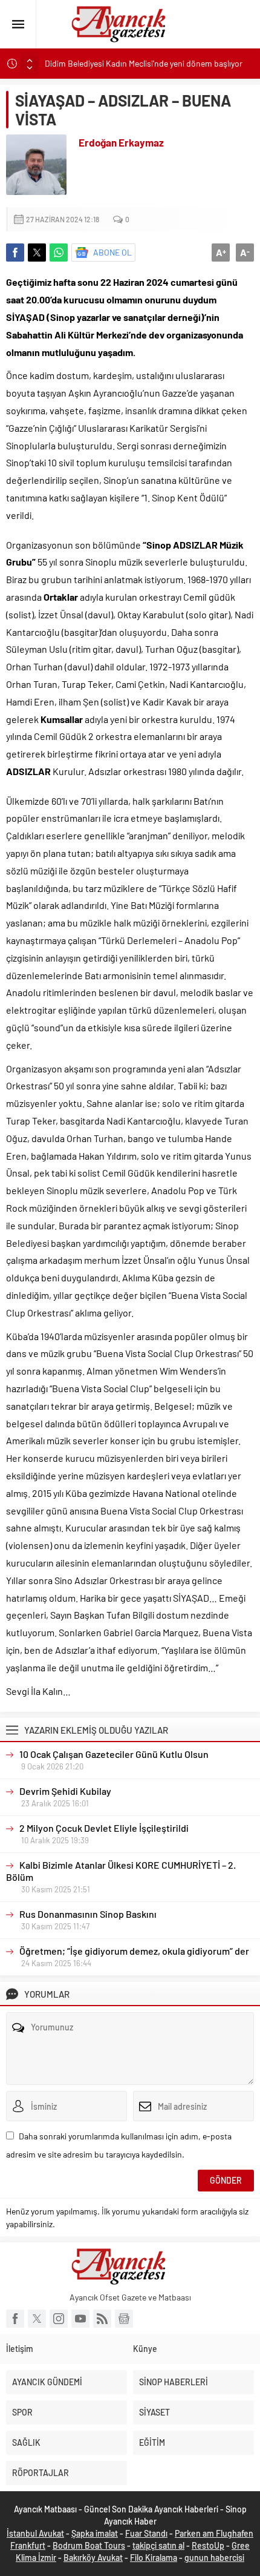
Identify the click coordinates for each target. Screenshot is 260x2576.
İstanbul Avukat (35, 2533)
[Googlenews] (124, 2319)
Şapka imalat (95, 2533)
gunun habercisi (214, 2558)
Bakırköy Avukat (93, 2558)
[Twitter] (37, 2319)
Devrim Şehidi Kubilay (65, 1791)
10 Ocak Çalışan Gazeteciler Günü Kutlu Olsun (114, 1754)
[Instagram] (59, 2319)
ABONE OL (112, 252)
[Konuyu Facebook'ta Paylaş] (15, 253)
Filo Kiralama (154, 2558)
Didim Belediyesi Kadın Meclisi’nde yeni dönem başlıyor (144, 63)
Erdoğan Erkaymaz (121, 142)
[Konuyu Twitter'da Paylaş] (37, 253)
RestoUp (208, 2545)
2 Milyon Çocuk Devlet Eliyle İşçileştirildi (104, 1828)
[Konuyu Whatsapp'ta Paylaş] (59, 253)
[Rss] (102, 2319)
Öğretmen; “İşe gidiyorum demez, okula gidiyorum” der (134, 1951)
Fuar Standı (146, 2533)
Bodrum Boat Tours (89, 2545)
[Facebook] (15, 2319)
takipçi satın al (158, 2545)
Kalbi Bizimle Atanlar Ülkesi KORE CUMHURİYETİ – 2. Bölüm (121, 1871)
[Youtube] (80, 2319)
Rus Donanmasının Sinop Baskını (88, 1914)
